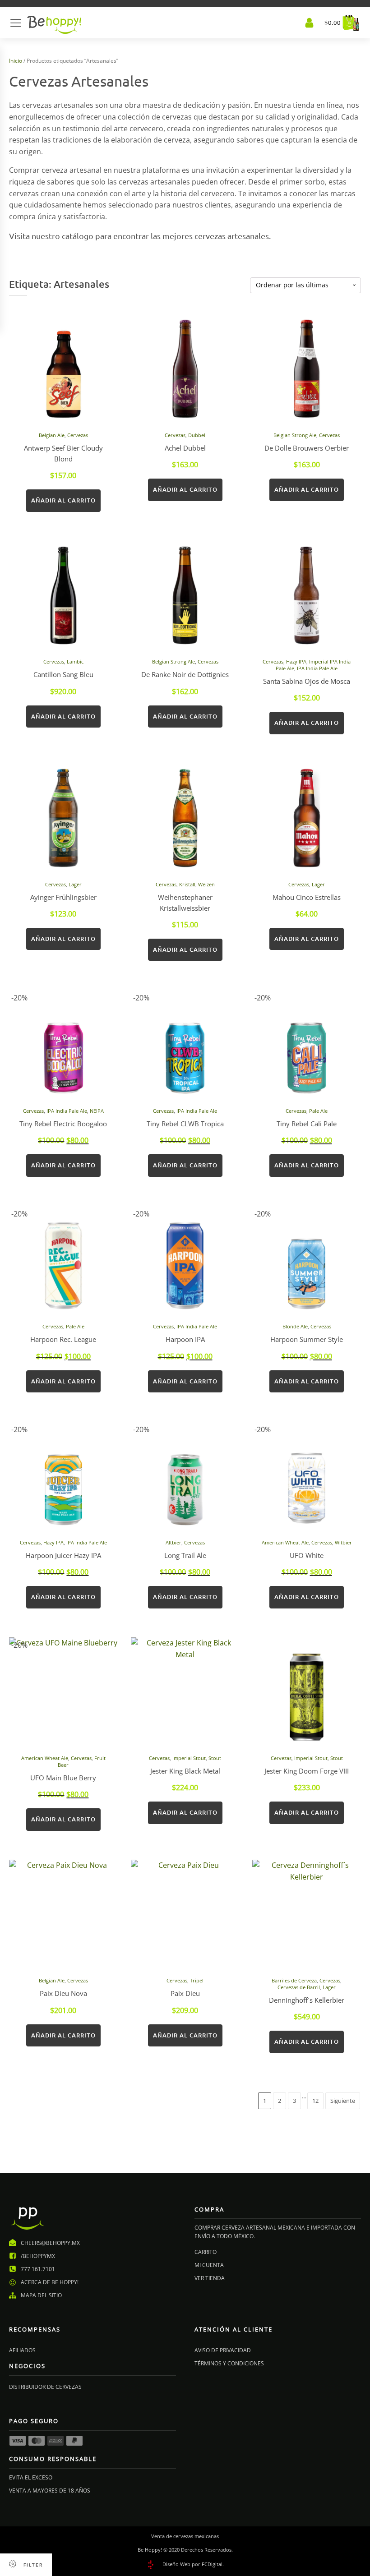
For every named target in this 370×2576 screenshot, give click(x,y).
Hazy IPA (296, 661)
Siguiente (343, 2101)
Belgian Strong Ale (295, 435)
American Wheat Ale (285, 1542)
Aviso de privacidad (223, 2350)
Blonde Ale (295, 1326)
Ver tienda (210, 2278)
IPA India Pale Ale (317, 668)
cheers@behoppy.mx (50, 2243)
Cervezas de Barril (299, 1987)
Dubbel (197, 435)
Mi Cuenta (209, 2265)
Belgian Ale (52, 435)
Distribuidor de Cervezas (45, 2387)
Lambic (75, 661)
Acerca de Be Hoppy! (50, 2282)
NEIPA (97, 1111)
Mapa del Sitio (41, 2295)
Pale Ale (318, 1111)
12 (315, 2101)
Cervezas (78, 435)
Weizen (206, 884)
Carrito (206, 2252)
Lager (75, 884)
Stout (215, 1758)
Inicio (16, 61)
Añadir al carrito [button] (63, 500)
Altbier (173, 1542)
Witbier (343, 1542)
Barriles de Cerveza (294, 1980)
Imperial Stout (189, 1758)
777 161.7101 (38, 2269)
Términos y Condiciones (229, 2363)
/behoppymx (38, 2256)
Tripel (197, 1980)
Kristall (187, 884)
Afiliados (22, 2350)
